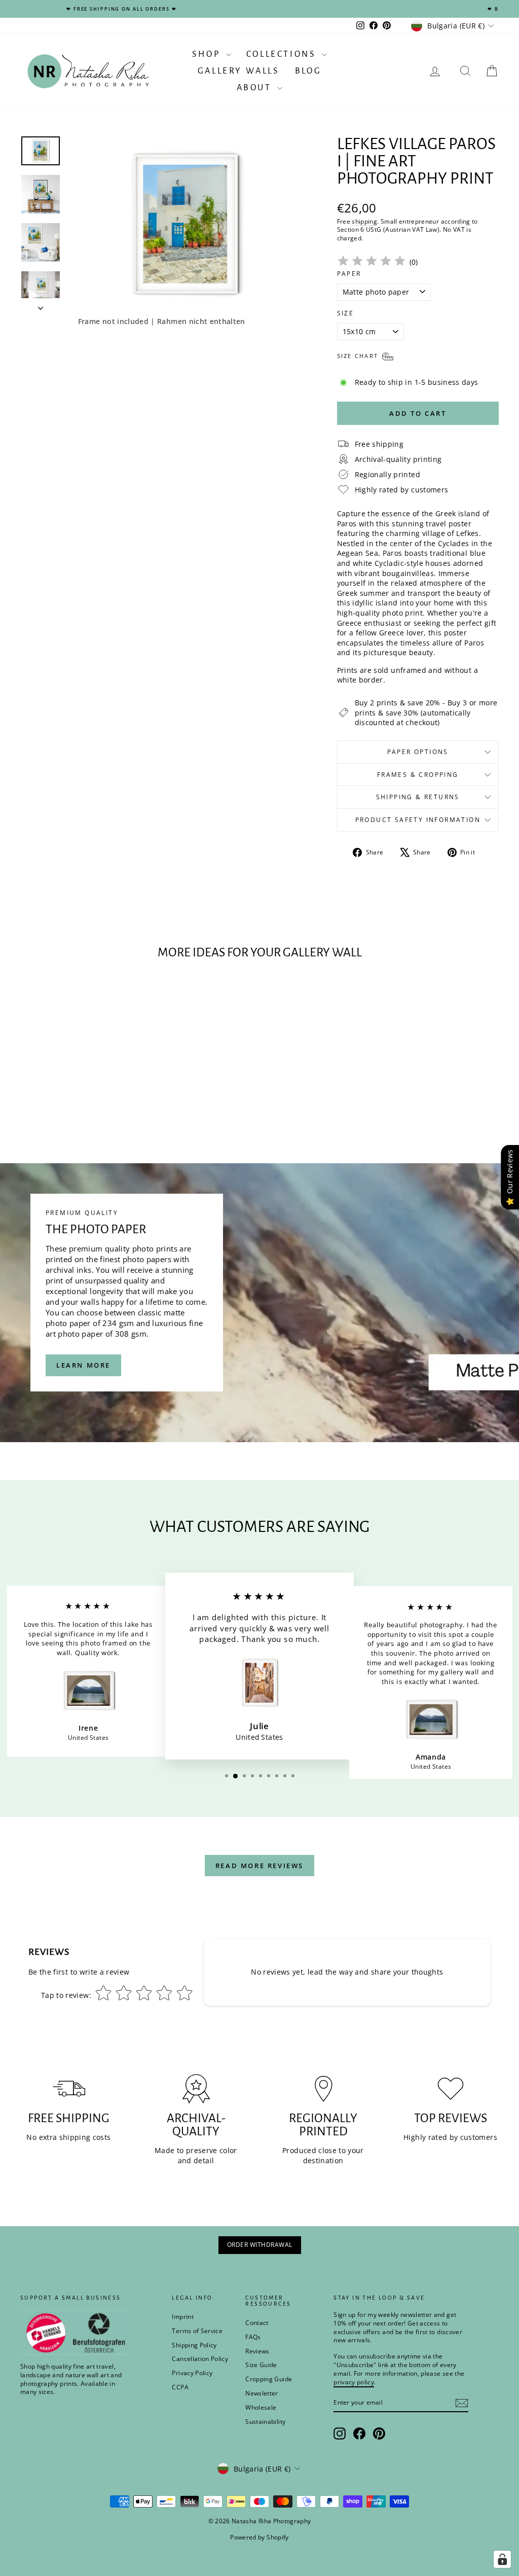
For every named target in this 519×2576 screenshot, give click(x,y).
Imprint (182, 2317)
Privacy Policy (192, 2373)
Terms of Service (197, 2331)
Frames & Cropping (418, 775)
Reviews (257, 2351)
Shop (208, 54)
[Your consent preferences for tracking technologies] (502, 2559)
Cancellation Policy (200, 2359)
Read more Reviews (259, 1866)
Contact (257, 2323)
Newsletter (262, 2393)
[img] (372, 262)
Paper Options (418, 752)
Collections (283, 54)
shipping (364, 221)
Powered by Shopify (259, 2537)
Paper (349, 274)
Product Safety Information (418, 820)
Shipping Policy (194, 2345)
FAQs (253, 2337)
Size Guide (261, 2365)
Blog (308, 71)
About (256, 88)
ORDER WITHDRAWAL (260, 2245)
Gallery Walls (239, 71)
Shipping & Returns (418, 797)
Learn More (83, 1365)
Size (346, 313)
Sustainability (265, 2422)
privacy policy (354, 2382)
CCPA (180, 2387)
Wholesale (261, 2407)
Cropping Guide (269, 2379)
